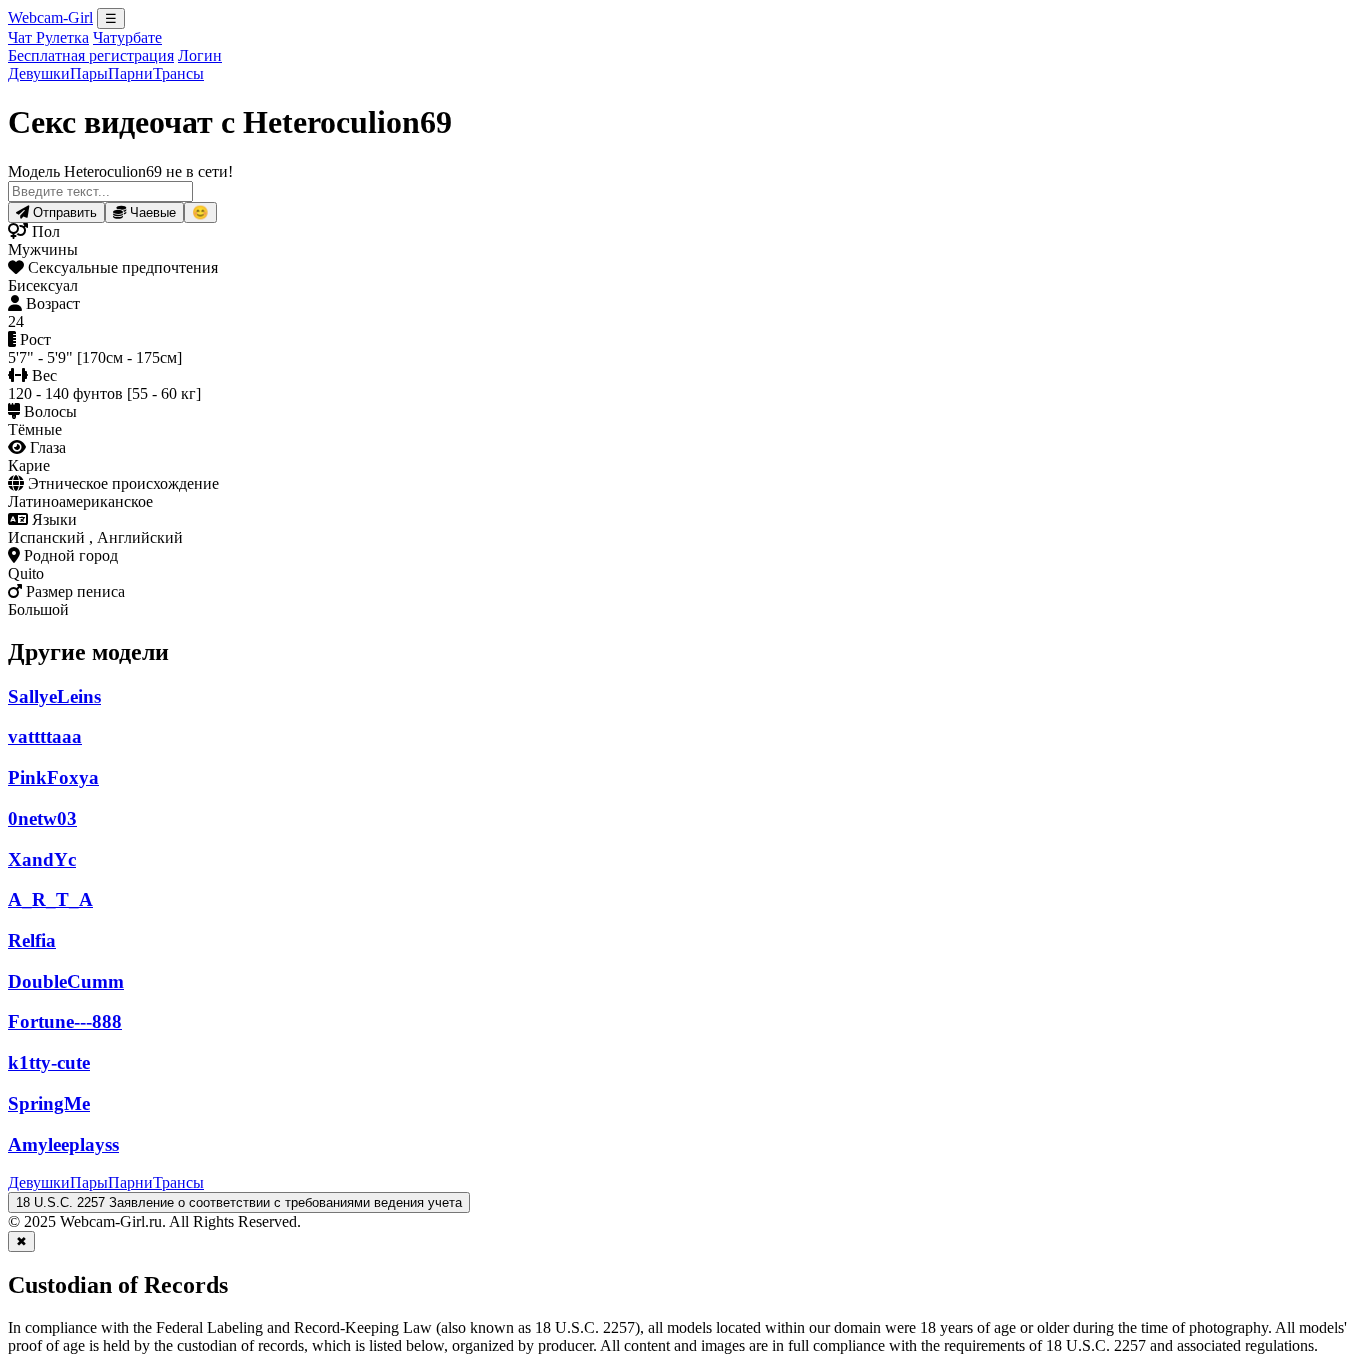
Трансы (178, 73)
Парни (130, 73)
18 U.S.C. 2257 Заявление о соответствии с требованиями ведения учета (239, 1202)
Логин (200, 55)
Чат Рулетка (48, 37)
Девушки (39, 73)
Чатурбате (127, 37)
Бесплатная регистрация (91, 55)
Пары (89, 73)
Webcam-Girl (50, 17)
